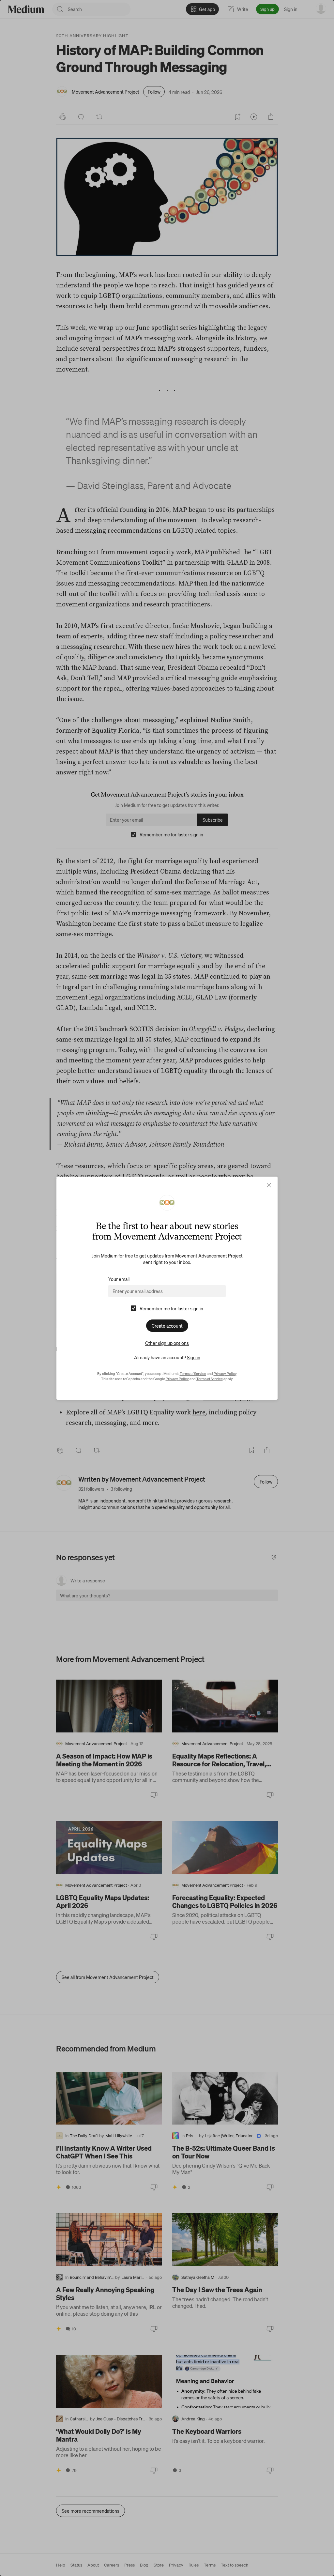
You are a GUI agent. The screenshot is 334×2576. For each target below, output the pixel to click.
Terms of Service (193, 1374)
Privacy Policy (225, 1374)
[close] (269, 1185)
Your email (119, 1279)
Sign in (194, 1357)
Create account (167, 1326)
